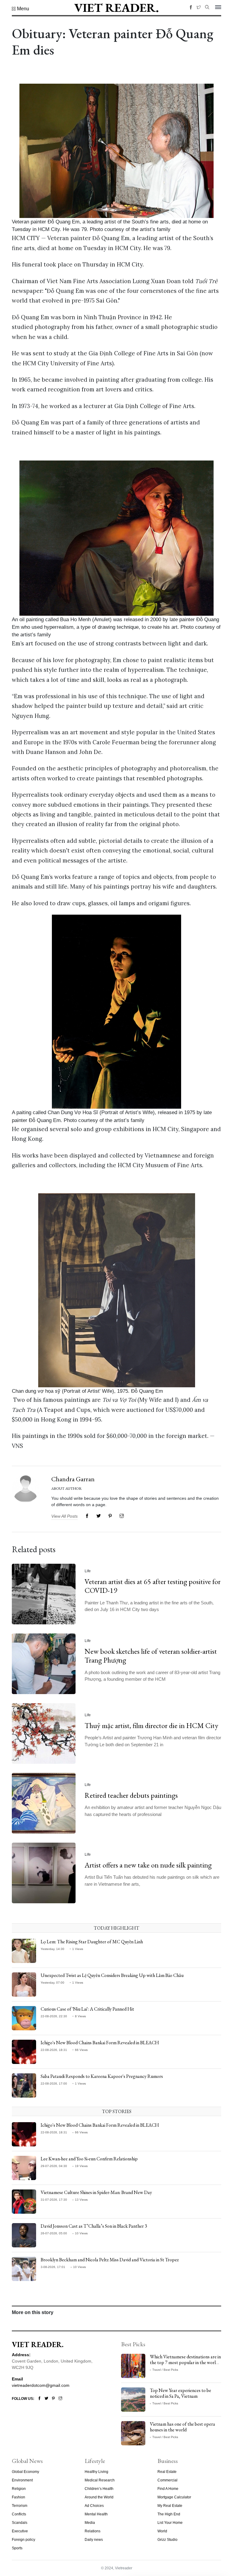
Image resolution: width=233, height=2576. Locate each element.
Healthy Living (96, 2472)
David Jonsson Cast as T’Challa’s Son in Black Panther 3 (94, 2226)
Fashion (19, 2497)
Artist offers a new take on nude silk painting (148, 1865)
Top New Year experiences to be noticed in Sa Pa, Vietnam (181, 2393)
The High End (169, 2514)
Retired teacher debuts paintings (131, 1795)
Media (90, 2523)
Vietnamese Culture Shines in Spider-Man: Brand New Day (96, 2192)
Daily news (94, 2540)
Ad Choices (94, 2506)
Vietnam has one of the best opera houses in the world (182, 2427)
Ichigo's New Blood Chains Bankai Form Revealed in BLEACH (100, 2043)
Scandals (20, 2523)
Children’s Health (99, 2489)
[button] (20, 9)
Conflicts (19, 2514)
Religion (19, 2489)
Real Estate (167, 2472)
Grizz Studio (167, 2540)
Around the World (99, 2497)
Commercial (167, 2480)
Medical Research (100, 2480)
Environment (22, 2480)
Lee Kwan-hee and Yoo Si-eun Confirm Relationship (89, 2159)
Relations (93, 2531)
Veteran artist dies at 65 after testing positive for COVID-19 (153, 1586)
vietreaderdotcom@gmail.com (41, 2385)
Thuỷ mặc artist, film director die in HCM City (152, 1725)
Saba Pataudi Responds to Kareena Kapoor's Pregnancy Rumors (102, 2076)
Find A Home (168, 2489)
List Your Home (170, 2523)
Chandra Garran (73, 1479)
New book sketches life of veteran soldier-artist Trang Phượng (151, 1656)
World (162, 2531)
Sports (17, 2548)
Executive (20, 2531)
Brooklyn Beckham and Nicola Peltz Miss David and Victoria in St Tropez (110, 2260)
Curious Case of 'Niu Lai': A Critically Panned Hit (87, 2009)
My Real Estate (170, 2506)
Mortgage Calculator (174, 2497)
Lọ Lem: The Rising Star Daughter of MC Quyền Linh (92, 1942)
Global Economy (25, 2472)
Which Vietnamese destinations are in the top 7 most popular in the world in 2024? (185, 2362)
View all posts (64, 1516)
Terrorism (20, 2506)
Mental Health (96, 2514)
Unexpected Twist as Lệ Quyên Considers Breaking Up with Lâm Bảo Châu (112, 1975)
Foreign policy (24, 2540)
